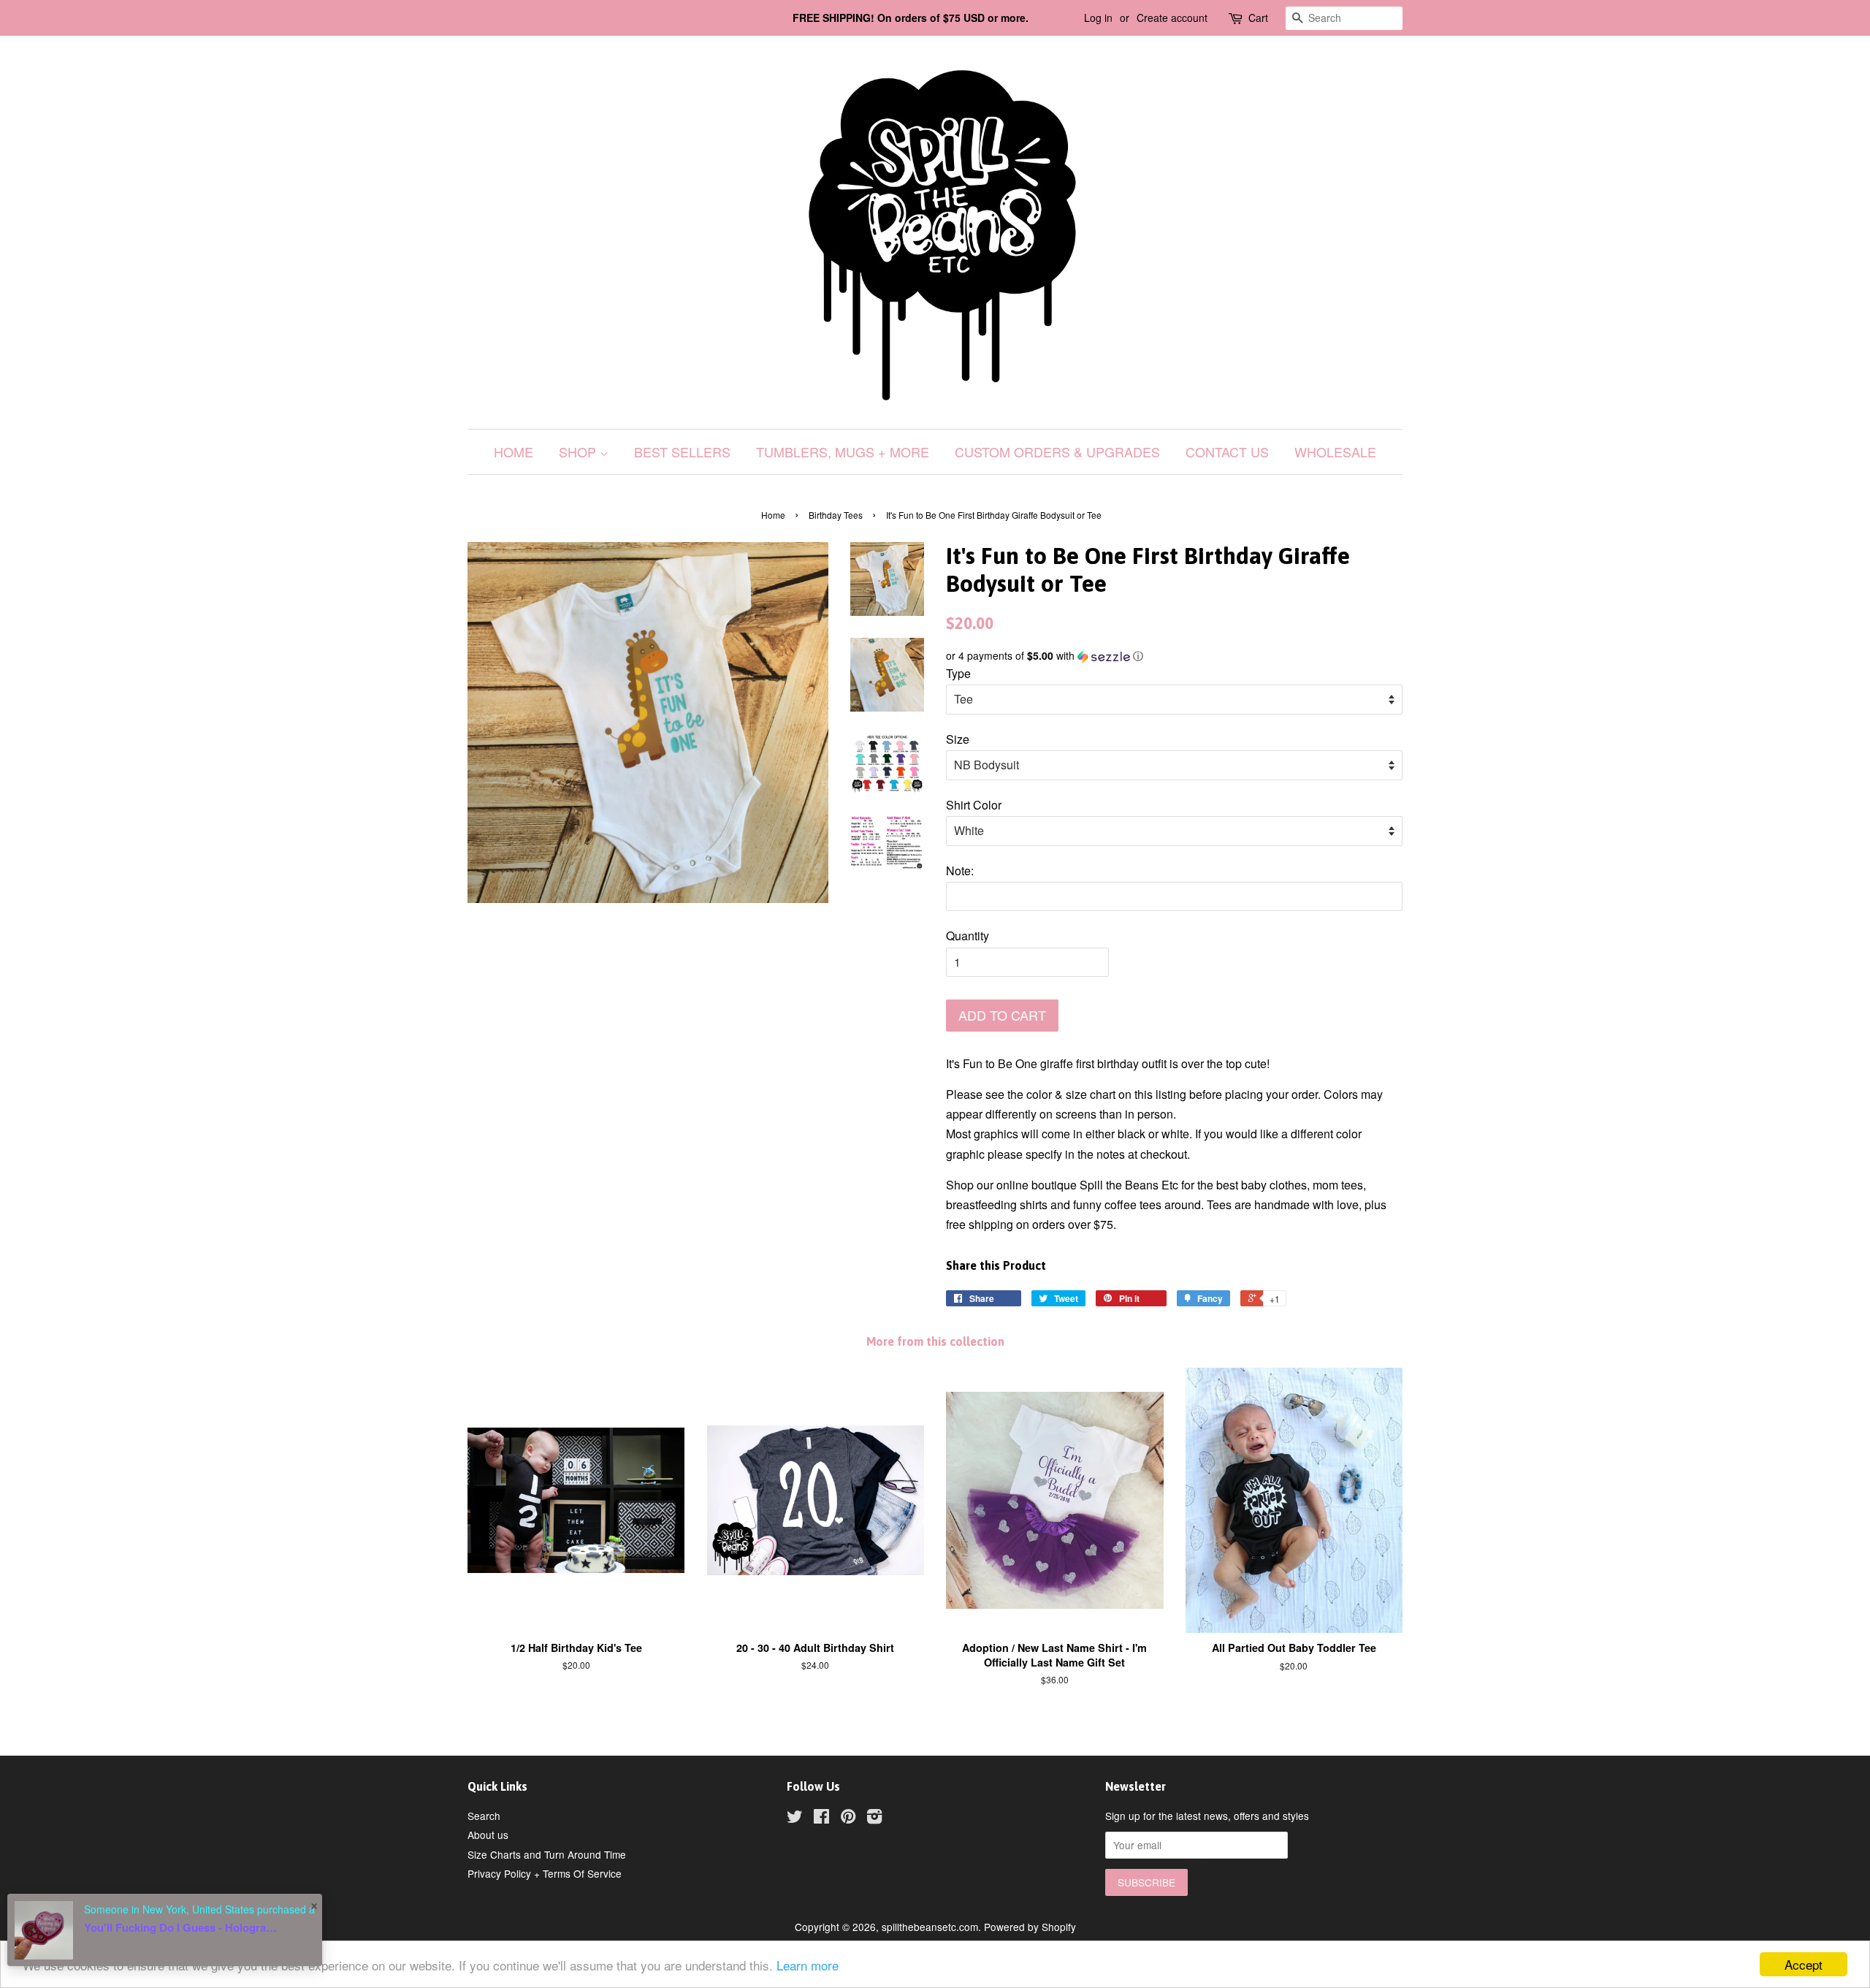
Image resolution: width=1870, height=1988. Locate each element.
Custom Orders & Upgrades (1057, 452)
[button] (1174, 656)
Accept (1804, 1964)
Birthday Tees (836, 515)
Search (484, 1816)
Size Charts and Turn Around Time (547, 1854)
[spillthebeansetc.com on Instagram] (874, 1818)
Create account (1172, 18)
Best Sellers (682, 452)
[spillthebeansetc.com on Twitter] (795, 1818)
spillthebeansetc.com (930, 1927)
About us (488, 1835)
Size (958, 739)
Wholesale (1335, 452)
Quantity (968, 936)
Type (958, 673)
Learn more (808, 1965)
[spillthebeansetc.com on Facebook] (821, 1818)
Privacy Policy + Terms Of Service (545, 1873)
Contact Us (1227, 452)
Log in (1098, 18)
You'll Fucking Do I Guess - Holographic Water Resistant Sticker (183, 1927)
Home (514, 452)
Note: (960, 871)
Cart (1258, 18)
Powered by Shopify (1030, 1927)
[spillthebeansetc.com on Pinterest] (848, 1818)
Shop (579, 452)
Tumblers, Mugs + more (843, 452)
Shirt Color (974, 805)
